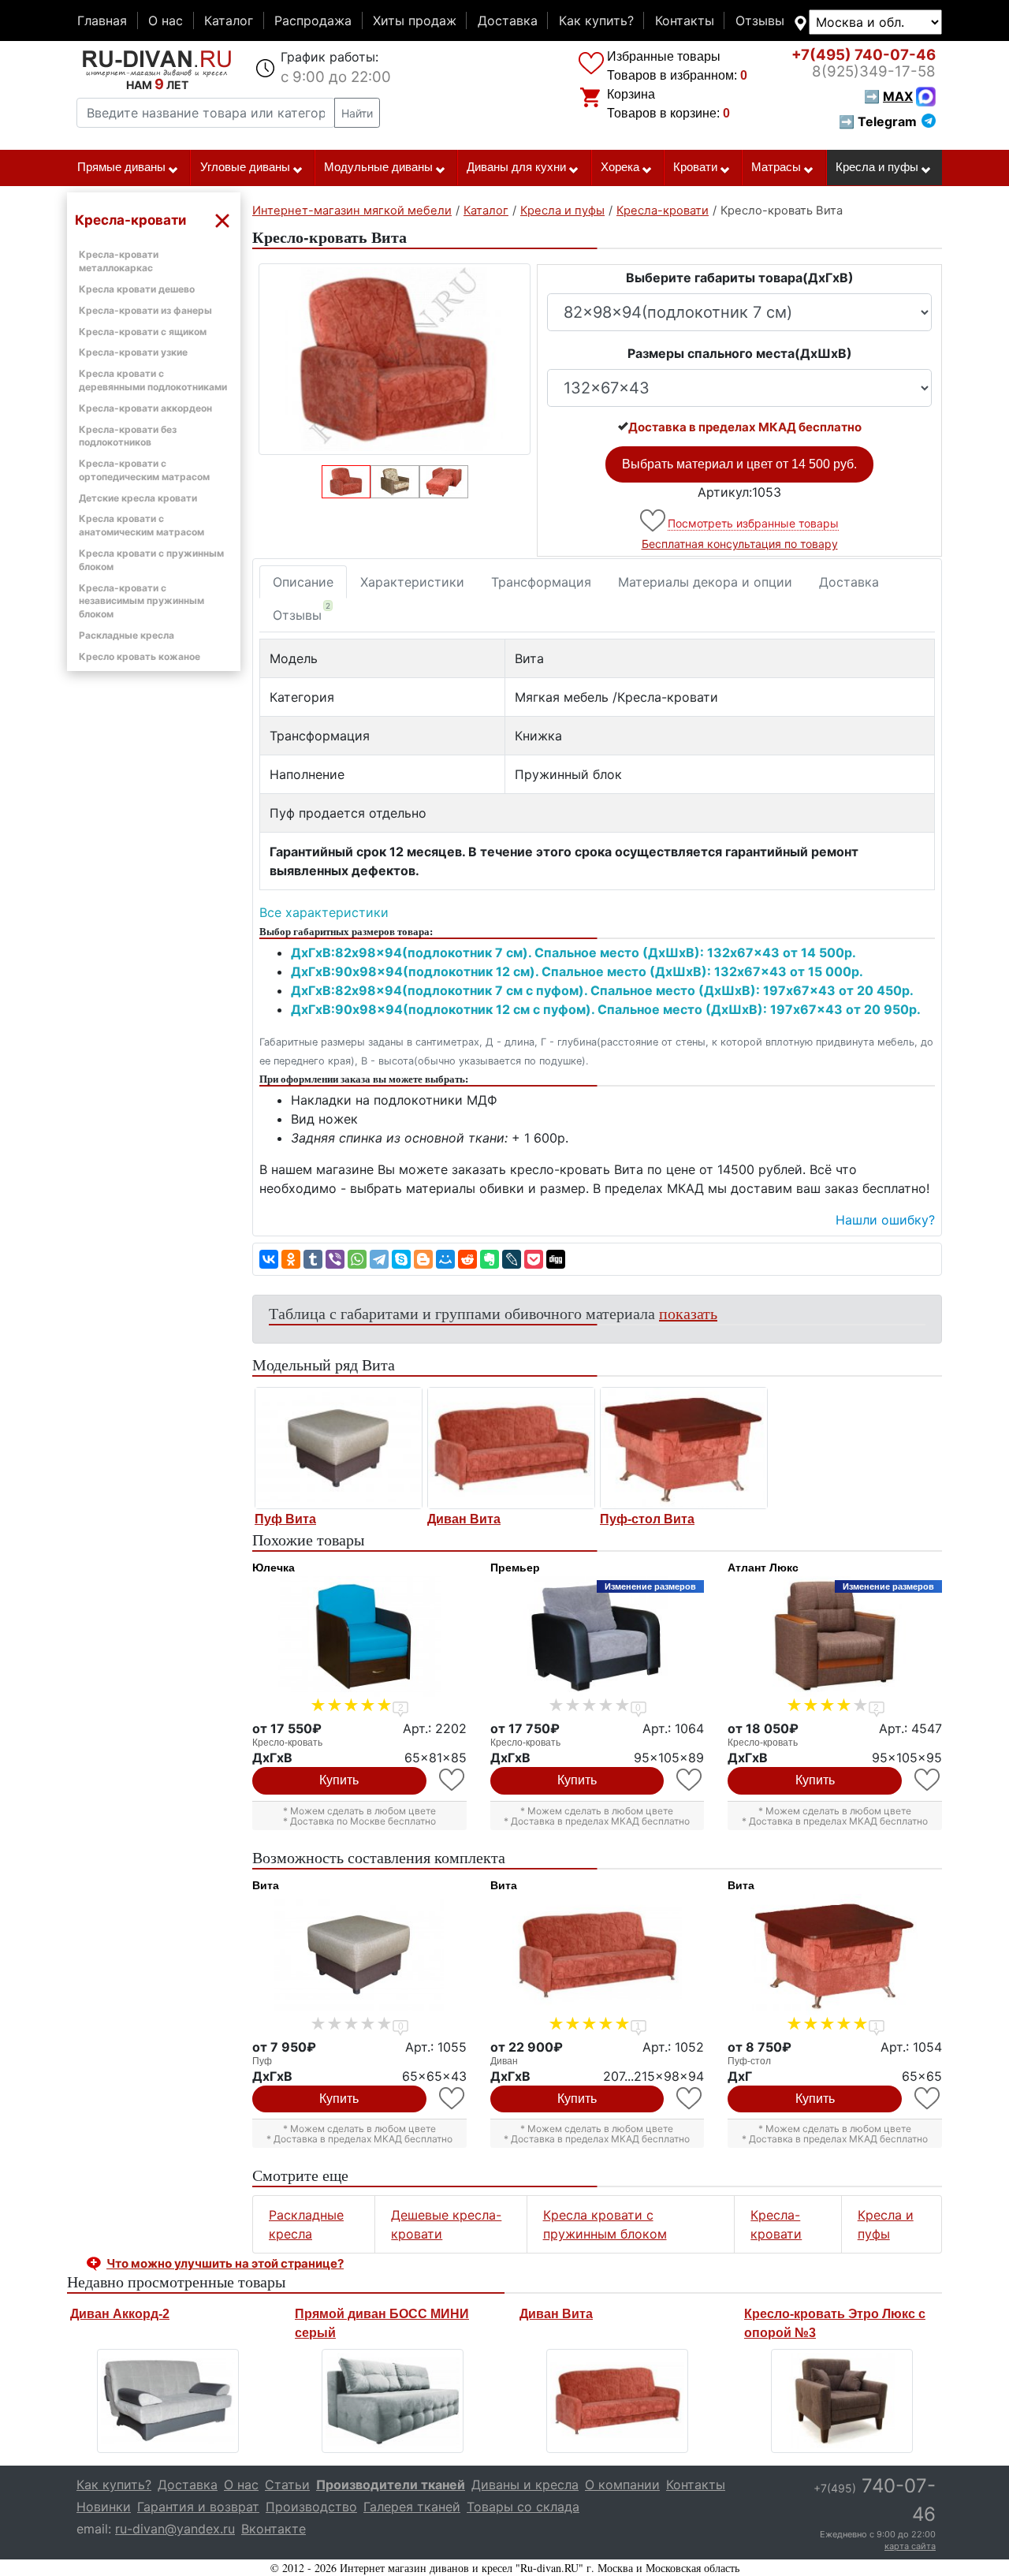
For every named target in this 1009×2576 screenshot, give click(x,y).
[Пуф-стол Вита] (684, 1448)
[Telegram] (379, 1259)
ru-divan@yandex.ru (175, 2529)
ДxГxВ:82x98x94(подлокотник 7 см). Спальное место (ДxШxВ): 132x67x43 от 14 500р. (573, 952)
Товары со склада (523, 2507)
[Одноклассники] (291, 1259)
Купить (339, 1780)
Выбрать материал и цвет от (739, 464)
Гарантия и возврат (198, 2507)
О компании (622, 2485)
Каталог (229, 21)
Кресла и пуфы (877, 167)
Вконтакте (274, 2529)
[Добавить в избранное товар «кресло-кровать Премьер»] (690, 1780)
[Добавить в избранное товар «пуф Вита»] (453, 2099)
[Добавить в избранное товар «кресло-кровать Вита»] (654, 521)
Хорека (620, 167)
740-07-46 (864, 55)
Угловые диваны (245, 167)
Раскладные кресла (127, 635)
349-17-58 (874, 71)
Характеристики (412, 582)
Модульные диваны (378, 167)
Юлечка (274, 1568)
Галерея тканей (412, 2507)
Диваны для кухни (516, 167)
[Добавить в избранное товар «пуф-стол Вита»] (928, 2099)
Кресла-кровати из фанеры (145, 310)
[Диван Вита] (511, 1448)
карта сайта (910, 2546)
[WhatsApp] (357, 1259)
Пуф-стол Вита (647, 1519)
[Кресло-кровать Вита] (395, 359)
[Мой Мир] (445, 1259)
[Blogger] (423, 1259)
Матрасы (776, 167)
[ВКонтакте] (269, 1259)
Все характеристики (324, 912)
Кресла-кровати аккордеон (145, 408)
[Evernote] (490, 1259)
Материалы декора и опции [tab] (705, 582)
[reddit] (467, 1259)
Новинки (104, 2507)
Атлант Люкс (763, 1568)
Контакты (685, 21)
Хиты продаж (415, 21)
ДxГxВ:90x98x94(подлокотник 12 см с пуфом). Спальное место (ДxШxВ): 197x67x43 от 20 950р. (606, 1009)
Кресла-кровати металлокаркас (119, 261)
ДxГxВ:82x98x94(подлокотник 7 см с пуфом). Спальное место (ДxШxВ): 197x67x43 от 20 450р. (602, 990)
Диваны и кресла (525, 2485)
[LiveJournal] (512, 1259)
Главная (102, 21)
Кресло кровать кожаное (140, 656)
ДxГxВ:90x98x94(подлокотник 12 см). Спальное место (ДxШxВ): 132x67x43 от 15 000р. (577, 971)
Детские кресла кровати (138, 498)
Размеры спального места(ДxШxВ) (740, 353)
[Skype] (401, 1259)
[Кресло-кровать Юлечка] (359, 1637)
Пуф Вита (285, 1519)
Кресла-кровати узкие (133, 352)
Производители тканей (391, 2485)
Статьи (287, 2485)
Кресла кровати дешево (137, 289)
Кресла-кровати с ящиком (143, 332)
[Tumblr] (313, 1259)
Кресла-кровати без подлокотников (128, 436)
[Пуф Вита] (339, 1448)
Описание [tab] (303, 582)
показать (688, 1313)
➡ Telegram (878, 121)
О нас (166, 21)
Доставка (508, 21)
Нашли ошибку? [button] (885, 1220)
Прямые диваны (121, 167)
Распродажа (313, 21)
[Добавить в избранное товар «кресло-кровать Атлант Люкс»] (928, 1780)
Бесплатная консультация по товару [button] (740, 544)
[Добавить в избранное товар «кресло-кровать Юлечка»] (453, 1780)
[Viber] (335, 1259)
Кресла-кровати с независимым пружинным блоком (141, 601)
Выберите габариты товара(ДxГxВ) (740, 278)
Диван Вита (464, 1519)
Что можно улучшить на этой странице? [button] (225, 2263)
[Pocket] (534, 1259)
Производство (311, 2507)
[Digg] (556, 1259)
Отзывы (760, 21)
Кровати (695, 167)
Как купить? (596, 21)
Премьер (515, 1568)
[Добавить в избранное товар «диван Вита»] (690, 2099)
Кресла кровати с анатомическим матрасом (141, 525)
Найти (357, 113)
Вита (266, 1885)
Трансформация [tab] (541, 582)
